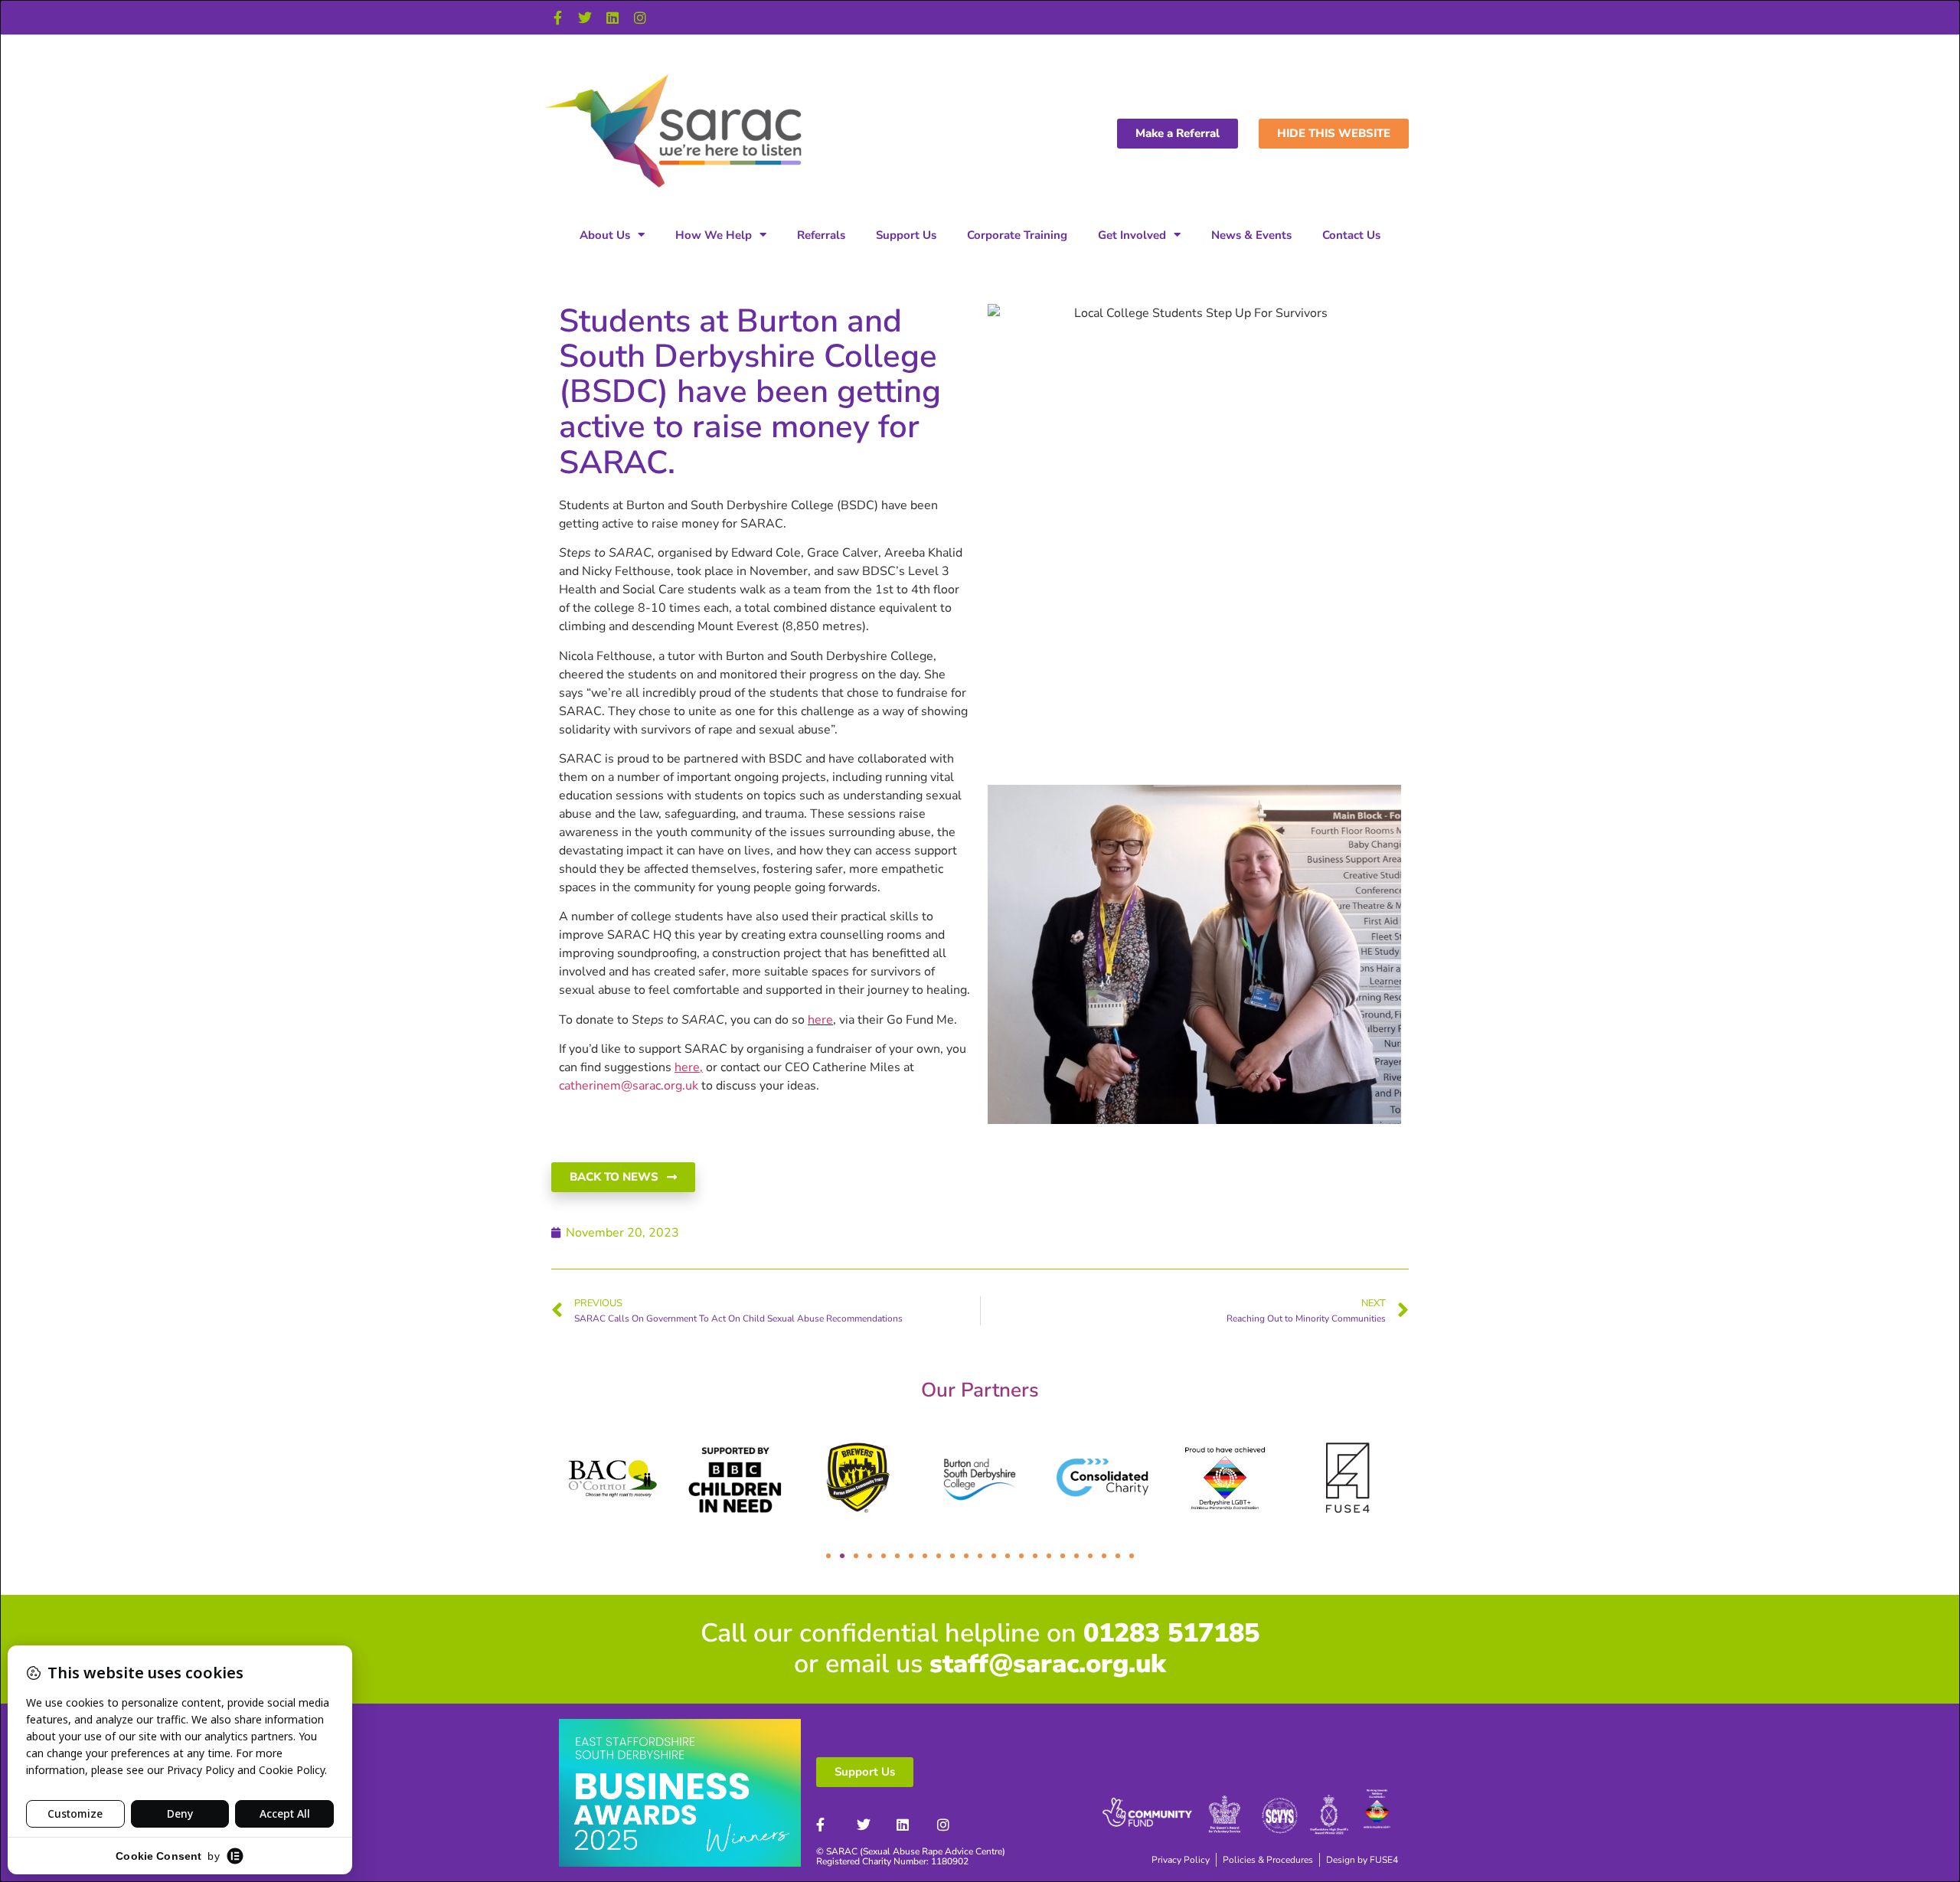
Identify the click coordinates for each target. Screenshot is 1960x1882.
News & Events (1251, 235)
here (820, 1020)
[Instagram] (640, 18)
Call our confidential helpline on (980, 1633)
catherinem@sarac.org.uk (629, 1086)
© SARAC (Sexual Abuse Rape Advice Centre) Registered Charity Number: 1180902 (911, 1856)
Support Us (906, 235)
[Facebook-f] (557, 18)
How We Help (714, 235)
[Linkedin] (612, 18)
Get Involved (1132, 235)
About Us (605, 235)
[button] (828, 1556)
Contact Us (1351, 235)
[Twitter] (585, 18)
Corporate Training (1017, 235)
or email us (980, 1664)
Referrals (821, 235)
